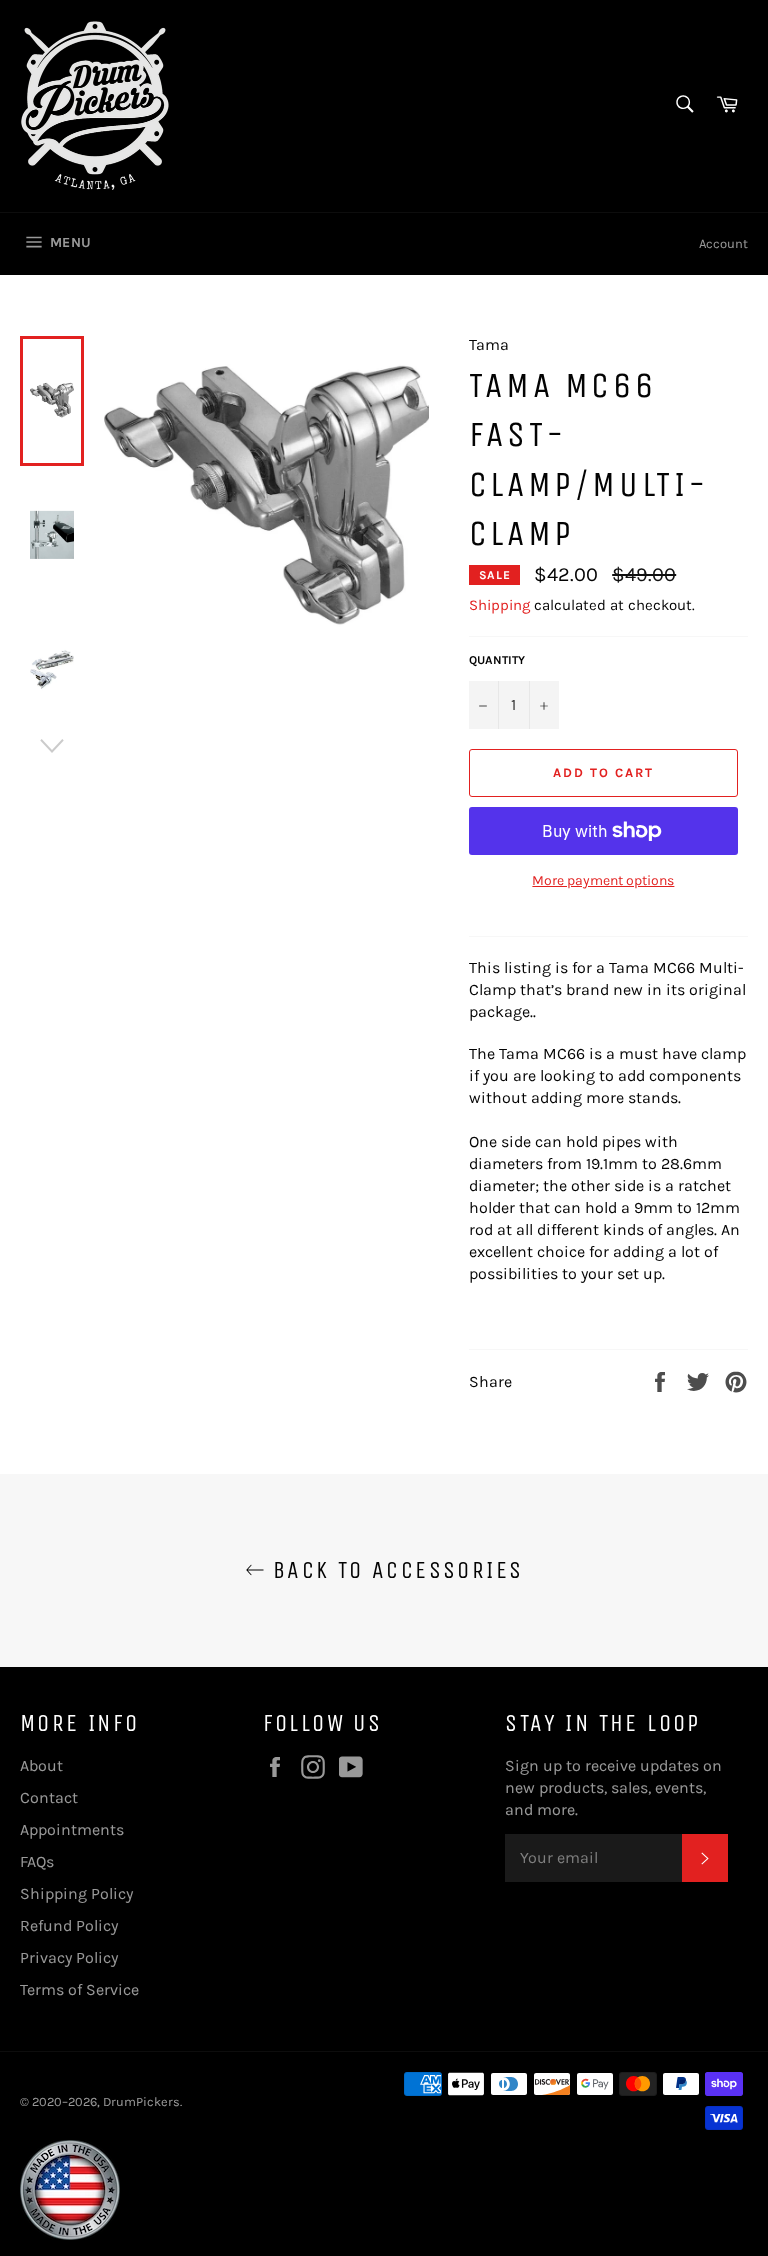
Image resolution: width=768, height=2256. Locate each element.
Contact (49, 1797)
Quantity (497, 660)
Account (723, 243)
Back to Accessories (394, 1570)
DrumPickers (141, 2101)
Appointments (72, 1829)
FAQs (37, 1861)
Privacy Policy (69, 1957)
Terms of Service (79, 1989)
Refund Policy (69, 1925)
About (41, 1765)
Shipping (499, 605)
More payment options (603, 880)
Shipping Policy (76, 1893)
